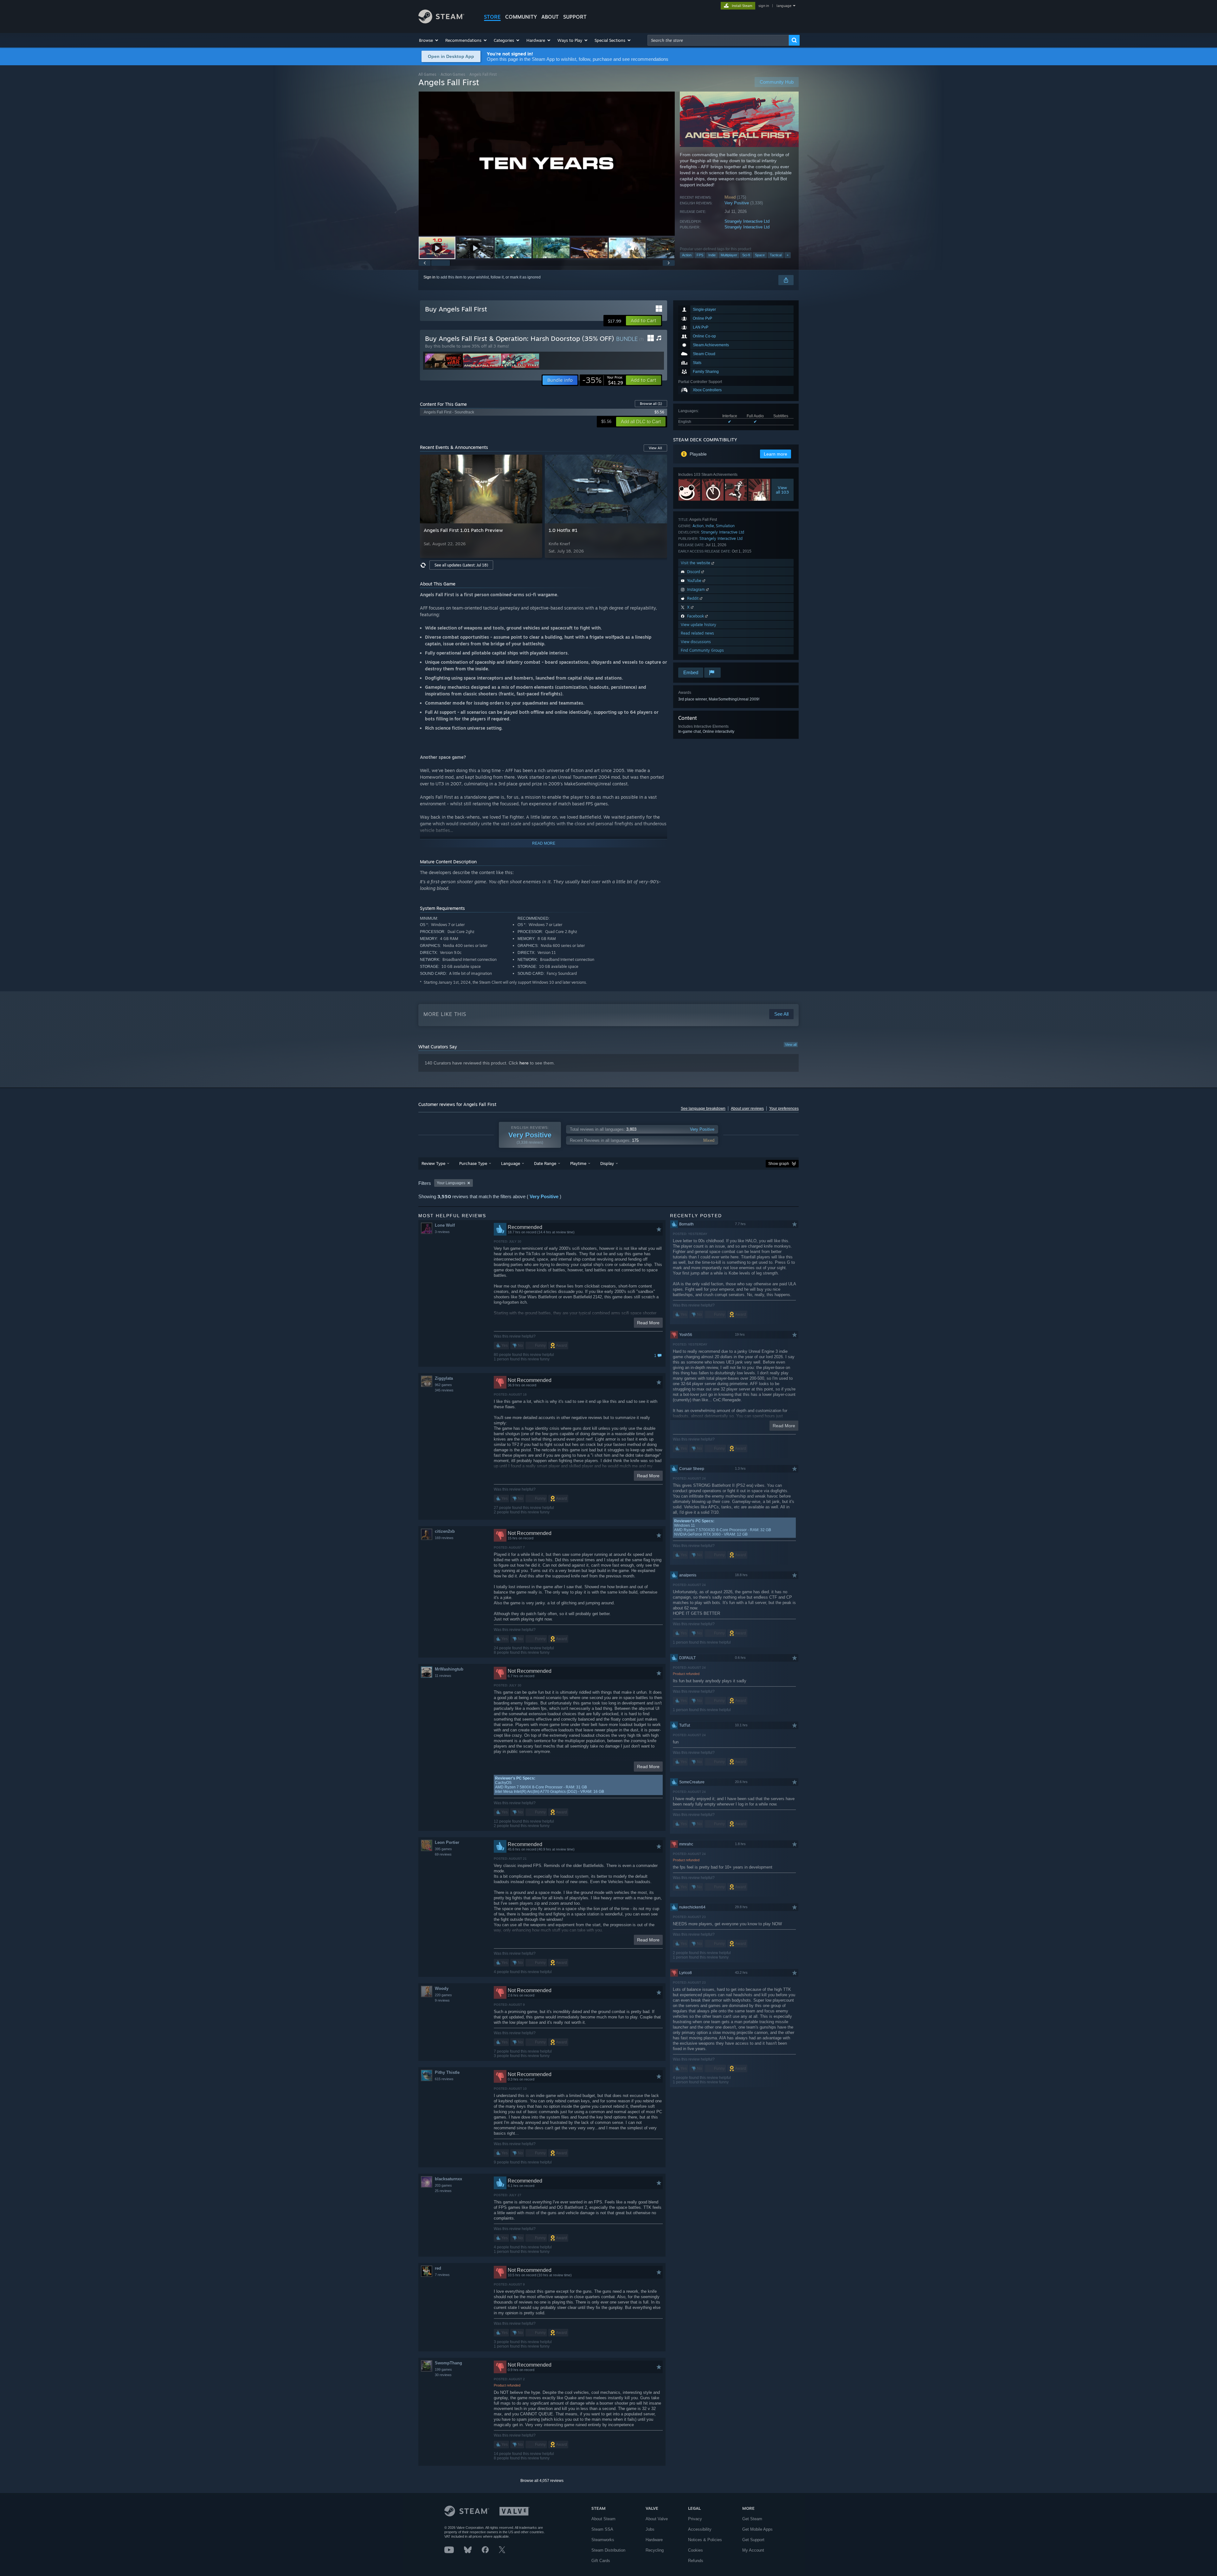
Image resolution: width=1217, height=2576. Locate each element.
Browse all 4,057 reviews (542, 2481)
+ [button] (788, 255)
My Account (753, 2550)
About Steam (603, 2519)
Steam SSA (602, 2529)
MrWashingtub (449, 1669)
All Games (427, 74)
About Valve (657, 2519)
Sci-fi (746, 255)
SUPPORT (575, 17)
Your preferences (784, 1109)
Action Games (453, 74)
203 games (443, 2185)
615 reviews (444, 2079)
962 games (443, 1385)
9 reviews (442, 2000)
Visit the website (696, 563)
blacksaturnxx (448, 2179)
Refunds (696, 2561)
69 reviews (443, 1854)
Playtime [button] (578, 1163)
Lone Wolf (445, 1225)
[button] (429, 40)
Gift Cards (601, 2561)
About (550, 17)
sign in (764, 6)
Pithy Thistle (447, 2072)
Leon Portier (447, 1842)
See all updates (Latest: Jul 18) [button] (461, 565)
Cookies (695, 2550)
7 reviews (442, 2275)
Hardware (654, 2540)
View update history (699, 625)
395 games (443, 1849)
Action (687, 255)
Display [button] (607, 1163)
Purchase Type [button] (473, 1163)
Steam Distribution (608, 2550)
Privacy (695, 2519)
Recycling (655, 2550)
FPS (700, 255)
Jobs (650, 2529)
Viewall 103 (783, 490)
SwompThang (448, 2363)
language (784, 6)
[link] (603, 380)
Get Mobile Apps (757, 2529)
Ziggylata (444, 1378)
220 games (443, 1995)
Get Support (753, 2540)
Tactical (776, 255)
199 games (443, 2369)
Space (760, 255)
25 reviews (443, 2191)
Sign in (429, 277)
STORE (492, 17)
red (438, 2268)
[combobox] (718, 40)
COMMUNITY (521, 17)
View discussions (696, 642)
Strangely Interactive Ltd (747, 221)
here (524, 1063)
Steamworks (603, 2540)
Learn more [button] (776, 454)
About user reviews (747, 1109)
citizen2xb (445, 1531)
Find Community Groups (702, 650)
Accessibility (700, 2529)
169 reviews (444, 1538)
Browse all (651, 404)
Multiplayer (729, 255)
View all (791, 1045)
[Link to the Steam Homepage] (441, 22)
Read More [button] (648, 1323)
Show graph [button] (779, 1164)
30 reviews (443, 2375)
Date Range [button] (545, 1163)
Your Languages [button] (451, 1183)
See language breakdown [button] (703, 1109)
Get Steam (752, 2519)
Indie (712, 255)
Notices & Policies (705, 2540)
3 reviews (442, 1232)
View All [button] (655, 448)
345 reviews (444, 1390)
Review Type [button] (433, 1163)
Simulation (725, 526)
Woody (442, 1988)
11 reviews (443, 1676)
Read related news (697, 633)
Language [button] (511, 1163)
